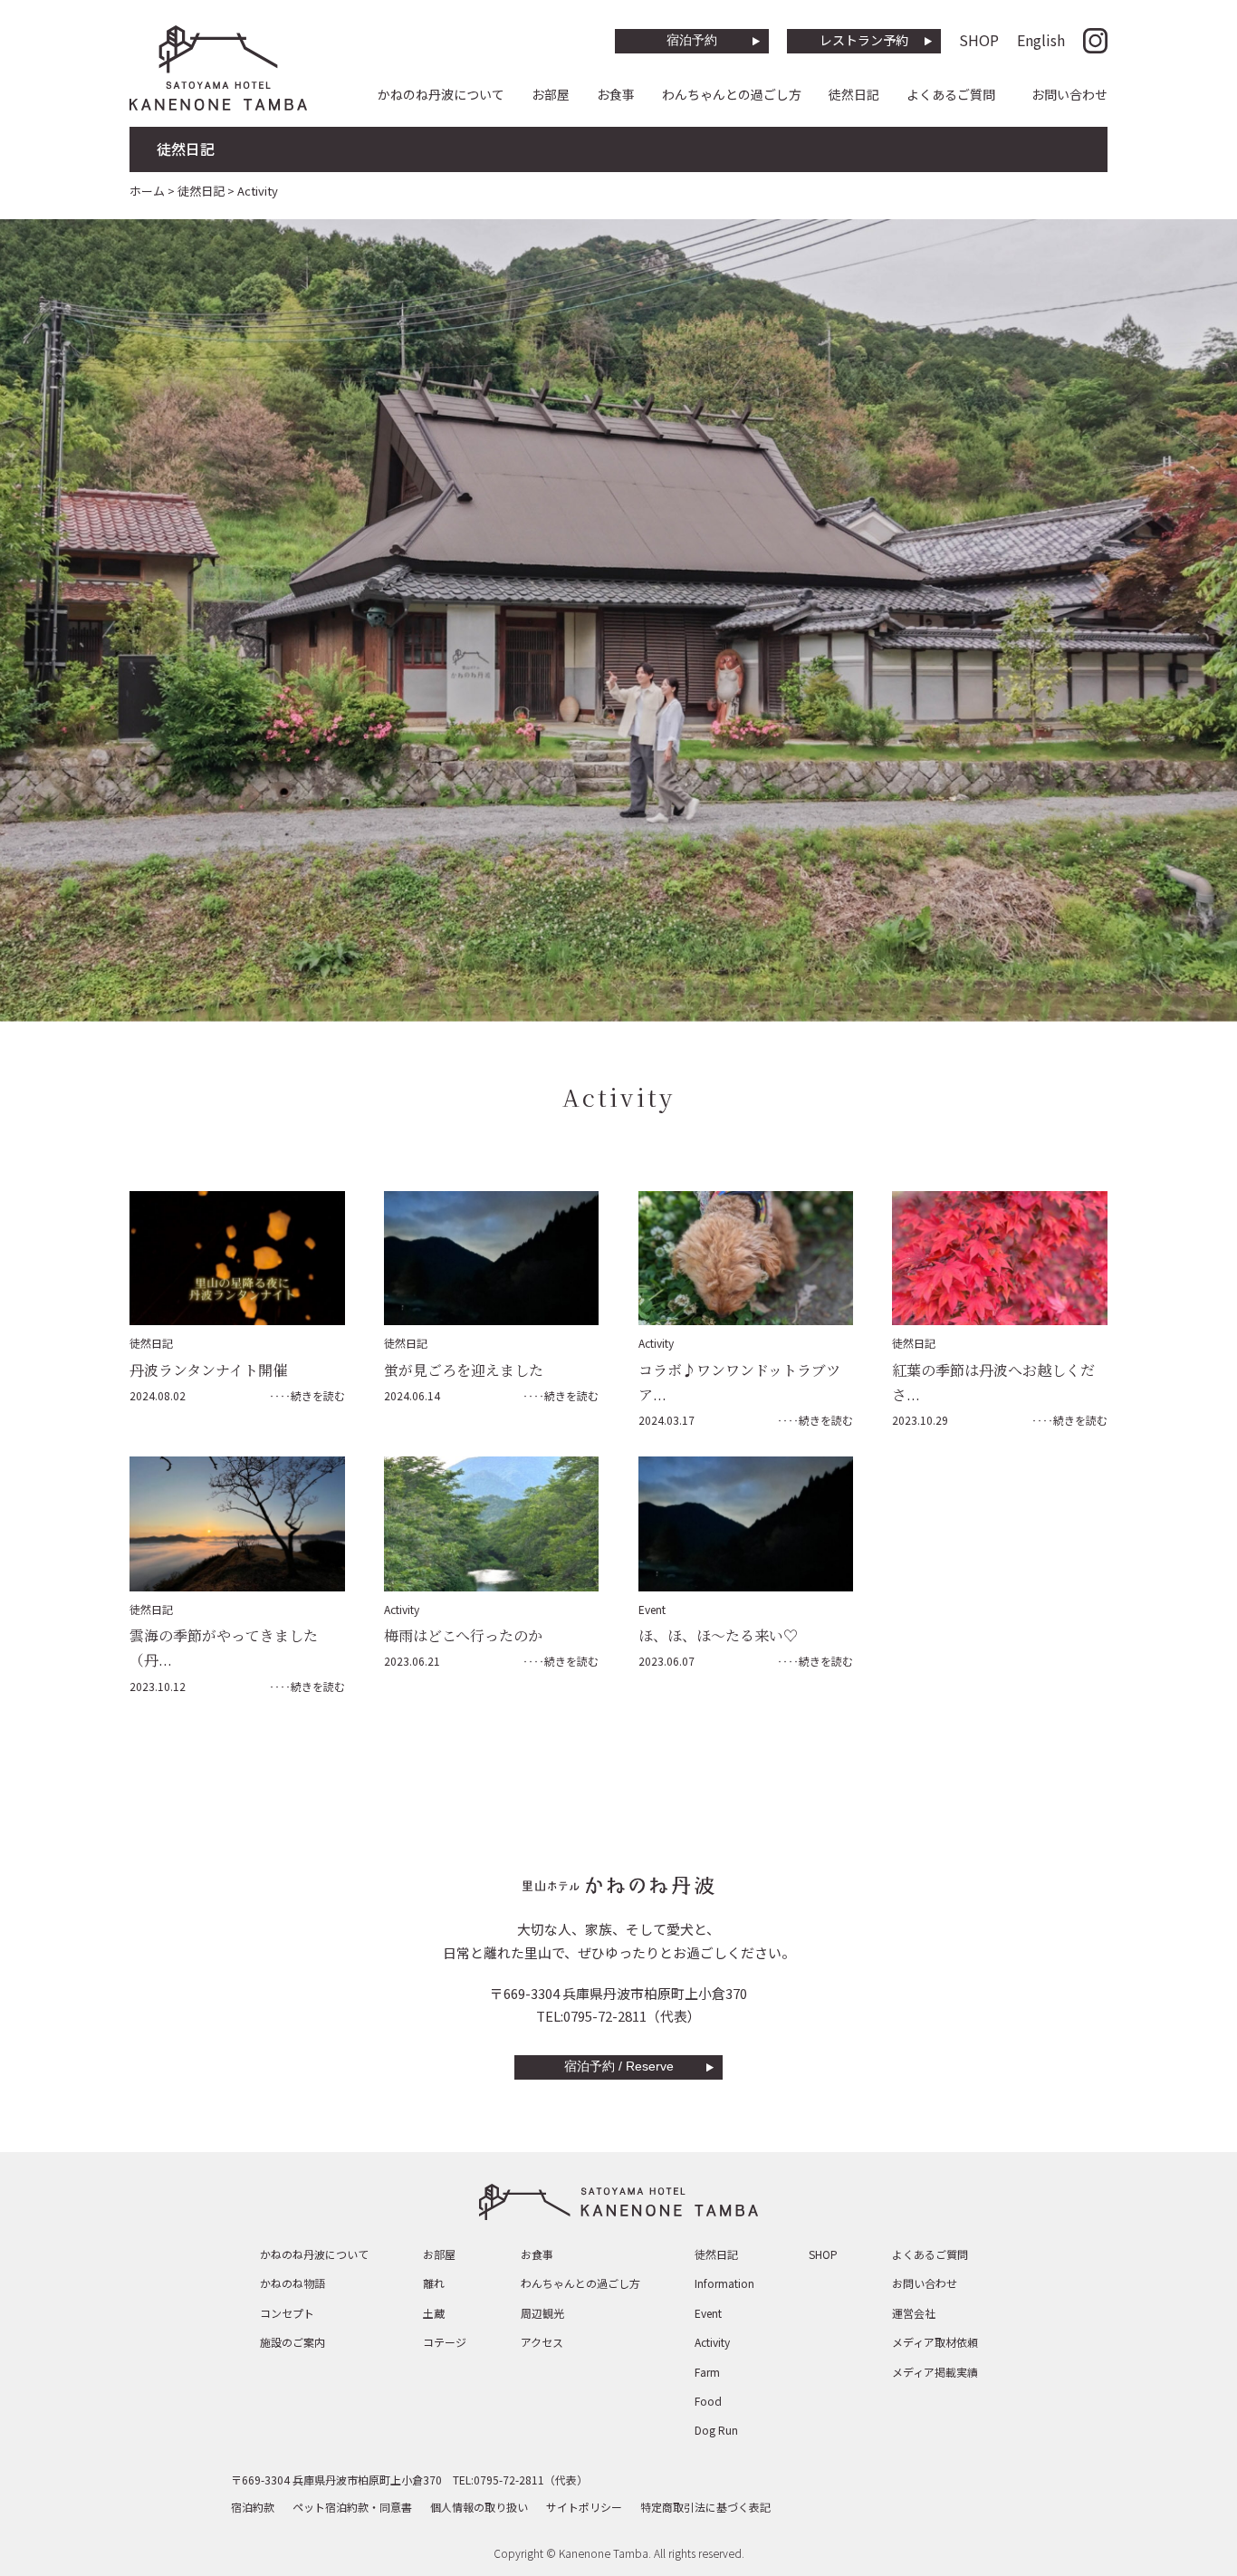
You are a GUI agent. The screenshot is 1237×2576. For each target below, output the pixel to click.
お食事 (616, 94)
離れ (434, 2283)
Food (708, 2401)
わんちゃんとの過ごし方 (732, 94)
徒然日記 (854, 94)
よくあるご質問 (951, 94)
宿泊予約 (692, 40)
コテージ (445, 2342)
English (1041, 40)
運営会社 (914, 2313)
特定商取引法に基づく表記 (705, 2507)
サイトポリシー (584, 2507)
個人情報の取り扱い (479, 2507)
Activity (656, 1343)
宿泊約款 (253, 2507)
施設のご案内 (292, 2342)
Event (652, 1609)
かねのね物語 (292, 2283)
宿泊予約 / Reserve (619, 2066)
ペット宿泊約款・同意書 (352, 2507)
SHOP (979, 40)
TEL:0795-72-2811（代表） (618, 2016)
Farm (707, 2372)
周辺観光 (542, 2313)
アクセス (542, 2342)
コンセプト (287, 2313)
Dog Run (716, 2430)
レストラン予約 (864, 40)
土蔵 (434, 2313)
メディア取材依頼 (935, 2342)
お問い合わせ (1069, 94)
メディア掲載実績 (935, 2372)
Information (724, 2283)
